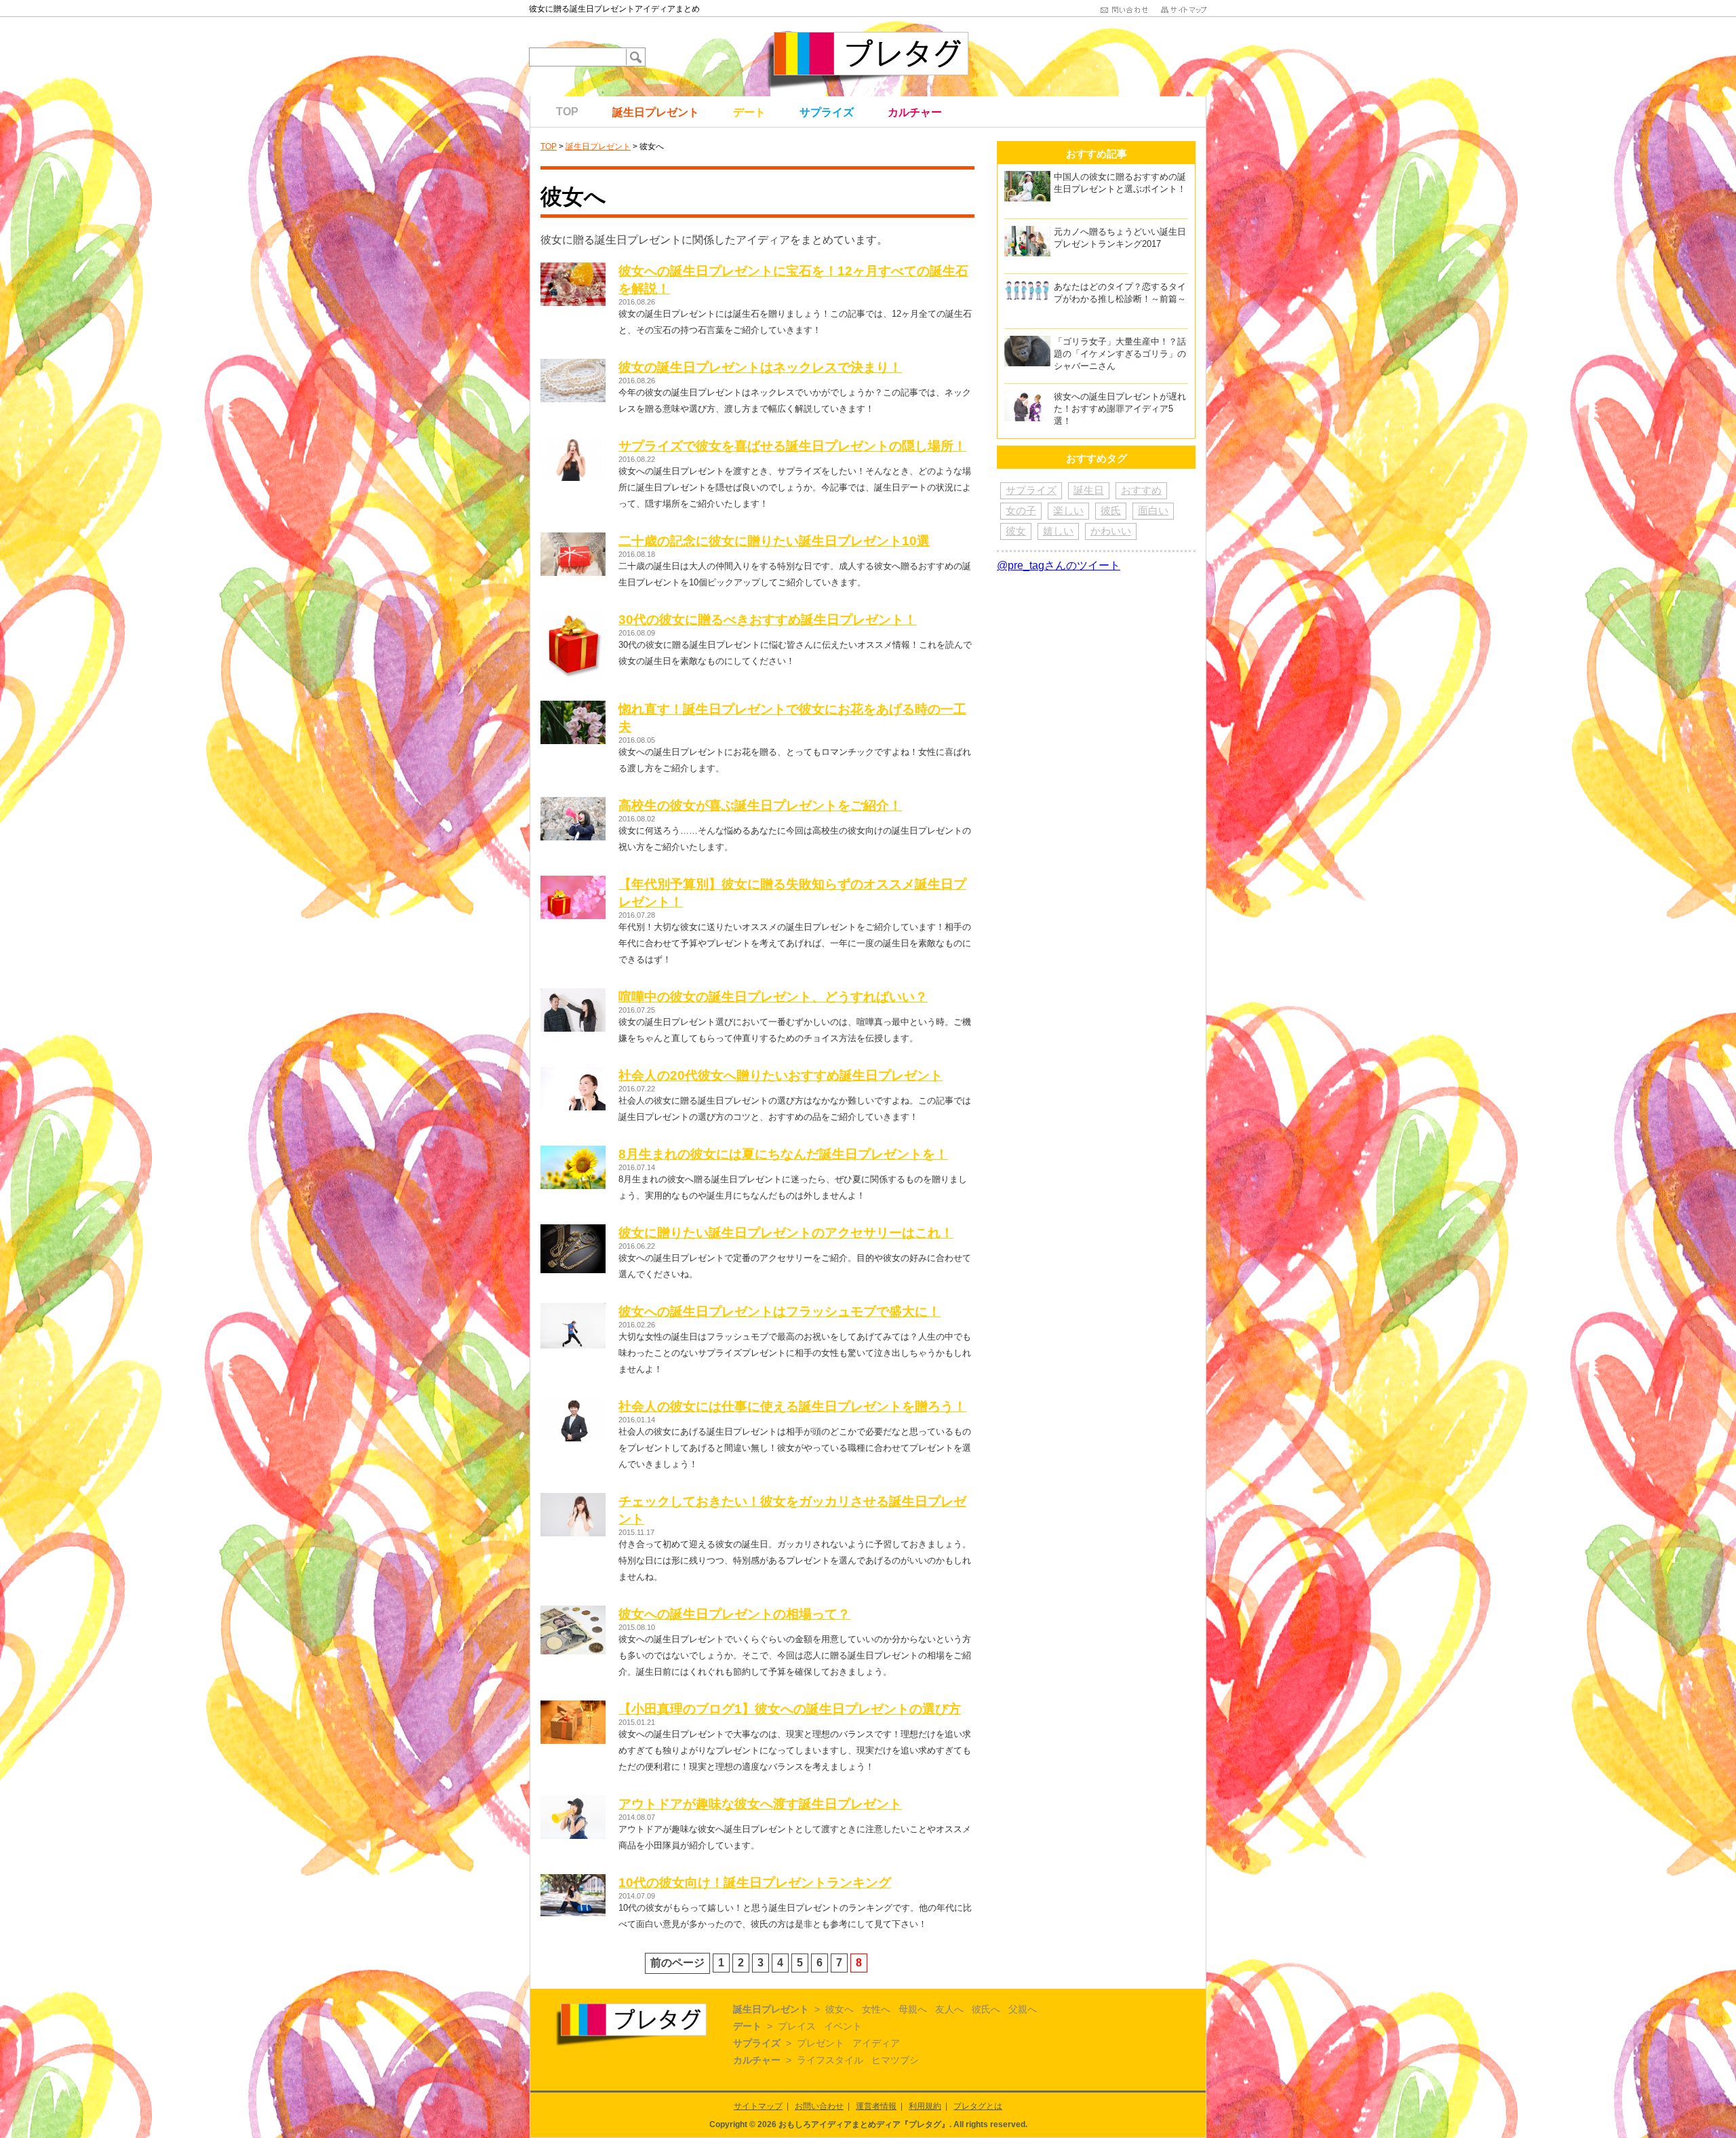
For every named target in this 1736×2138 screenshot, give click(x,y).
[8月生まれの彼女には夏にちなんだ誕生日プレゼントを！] (573, 1151)
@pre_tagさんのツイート (1059, 565)
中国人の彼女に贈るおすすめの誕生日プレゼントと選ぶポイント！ (1120, 183)
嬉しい (1058, 531)
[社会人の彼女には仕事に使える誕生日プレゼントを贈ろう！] (573, 1404)
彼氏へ (986, 2009)
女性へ (876, 2009)
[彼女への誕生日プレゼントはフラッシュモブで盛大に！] (573, 1309)
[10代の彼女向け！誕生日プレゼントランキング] (573, 1880)
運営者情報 (876, 2106)
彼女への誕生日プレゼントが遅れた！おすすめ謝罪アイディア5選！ (1120, 409)
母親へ (913, 2009)
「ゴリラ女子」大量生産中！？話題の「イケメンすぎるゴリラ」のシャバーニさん (1120, 354)
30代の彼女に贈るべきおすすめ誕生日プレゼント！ (768, 620)
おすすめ (1141, 490)
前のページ (677, 1963)
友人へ (949, 2009)
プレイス (797, 2026)
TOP (567, 112)
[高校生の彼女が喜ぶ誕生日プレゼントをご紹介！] (573, 803)
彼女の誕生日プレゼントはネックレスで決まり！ (760, 367)
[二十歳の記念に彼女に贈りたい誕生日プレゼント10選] (573, 538)
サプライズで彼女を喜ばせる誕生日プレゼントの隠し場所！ (792, 446)
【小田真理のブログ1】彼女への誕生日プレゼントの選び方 (790, 1709)
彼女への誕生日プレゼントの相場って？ (734, 1614)
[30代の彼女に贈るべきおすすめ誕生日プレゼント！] (573, 617)
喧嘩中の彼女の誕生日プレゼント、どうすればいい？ (773, 997)
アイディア (876, 2043)
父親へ (1023, 2009)
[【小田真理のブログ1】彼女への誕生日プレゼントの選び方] (573, 1706)
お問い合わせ (819, 2106)
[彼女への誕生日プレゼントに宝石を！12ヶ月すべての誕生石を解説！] (573, 268)
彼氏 (1111, 510)
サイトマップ (758, 2106)
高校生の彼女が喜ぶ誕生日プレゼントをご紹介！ (760, 805)
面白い (1153, 510)
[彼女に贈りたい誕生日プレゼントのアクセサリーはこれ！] (573, 1230)
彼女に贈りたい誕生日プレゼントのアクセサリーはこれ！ (786, 1233)
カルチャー (915, 112)
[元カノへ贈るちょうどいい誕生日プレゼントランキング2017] (1027, 232)
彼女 (1016, 531)
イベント (843, 2026)
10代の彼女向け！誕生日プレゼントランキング (755, 1883)
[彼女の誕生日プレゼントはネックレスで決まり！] (573, 365)
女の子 (1021, 510)
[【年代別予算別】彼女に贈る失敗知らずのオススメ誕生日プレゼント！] (573, 881)
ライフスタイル (830, 2060)
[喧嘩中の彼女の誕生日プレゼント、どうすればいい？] (573, 994)
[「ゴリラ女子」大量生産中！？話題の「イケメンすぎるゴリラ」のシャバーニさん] (1027, 342)
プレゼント (821, 2043)
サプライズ (827, 112)
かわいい (1111, 531)
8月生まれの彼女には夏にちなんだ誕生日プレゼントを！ (783, 1154)
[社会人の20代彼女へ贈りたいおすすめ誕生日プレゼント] (573, 1073)
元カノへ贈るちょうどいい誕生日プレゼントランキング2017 (1120, 238)
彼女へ (840, 2009)
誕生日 (1089, 490)
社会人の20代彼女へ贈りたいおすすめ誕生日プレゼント (781, 1075)
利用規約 (925, 2106)
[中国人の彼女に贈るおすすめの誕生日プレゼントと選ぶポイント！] (1027, 177)
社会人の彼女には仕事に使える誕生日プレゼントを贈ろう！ (792, 1406)
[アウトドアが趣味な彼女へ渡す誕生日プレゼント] (573, 1801)
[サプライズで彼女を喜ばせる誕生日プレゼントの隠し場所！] (573, 443)
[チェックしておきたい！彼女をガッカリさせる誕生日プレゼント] (573, 1499)
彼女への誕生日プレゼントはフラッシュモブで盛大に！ (780, 1311)
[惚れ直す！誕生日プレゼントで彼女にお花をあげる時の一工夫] (573, 706)
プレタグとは (978, 2106)
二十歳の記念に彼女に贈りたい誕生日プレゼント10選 (774, 541)
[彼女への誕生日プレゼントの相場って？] (573, 1611)
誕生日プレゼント (656, 112)
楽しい (1068, 510)
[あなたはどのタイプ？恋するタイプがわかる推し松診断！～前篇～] (1027, 287)
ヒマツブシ (895, 2060)
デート (749, 112)
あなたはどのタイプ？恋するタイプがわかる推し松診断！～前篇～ (1120, 293)
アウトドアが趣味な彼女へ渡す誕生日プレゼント (760, 1804)
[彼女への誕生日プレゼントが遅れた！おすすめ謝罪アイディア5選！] (1027, 396)
